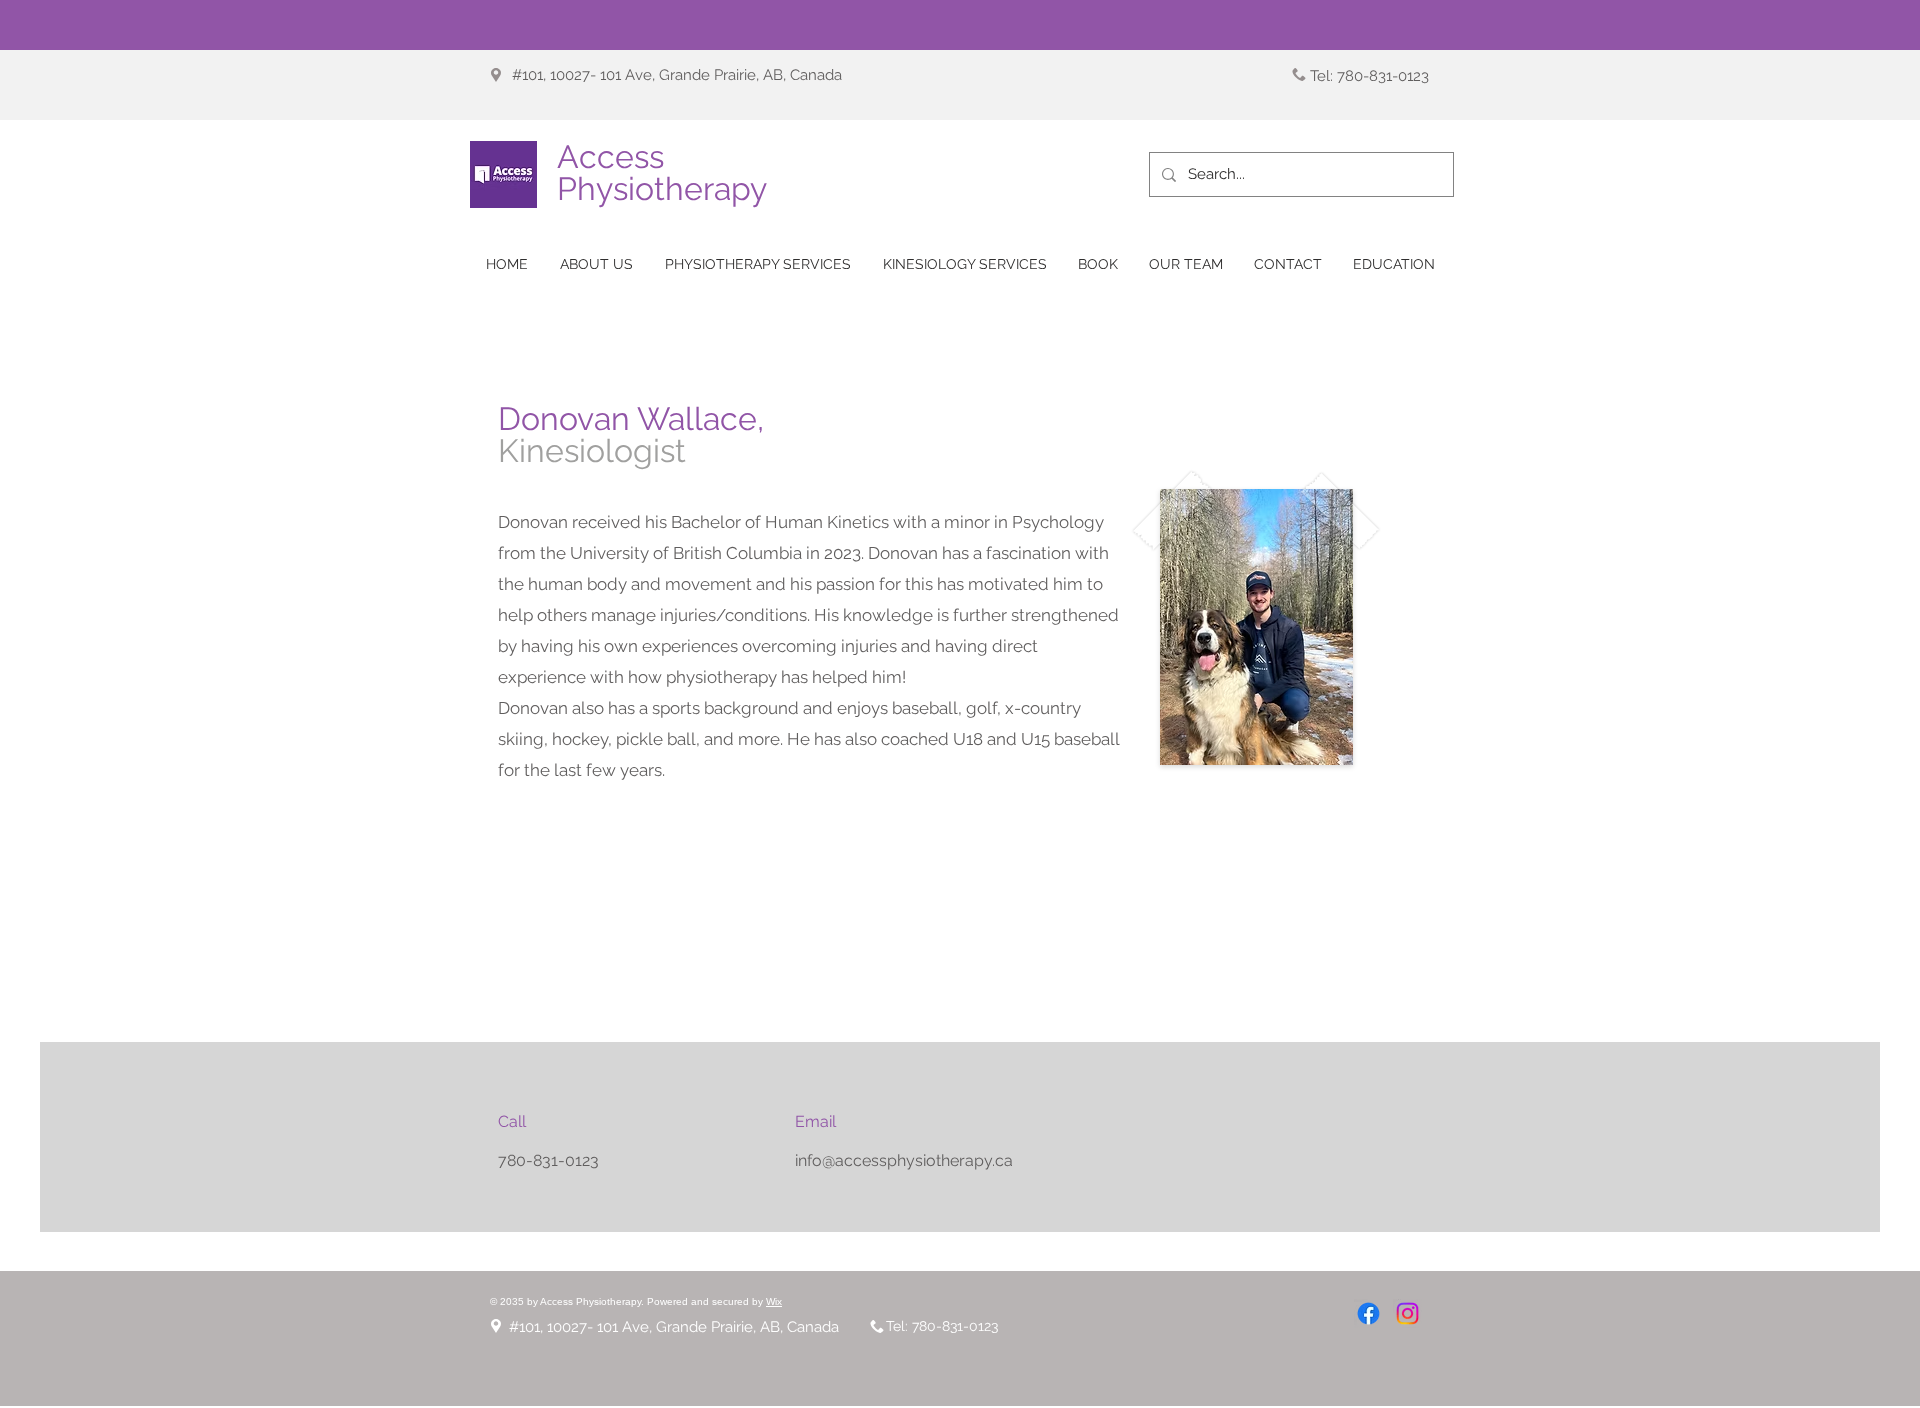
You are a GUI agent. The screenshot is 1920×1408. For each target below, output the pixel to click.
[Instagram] (1407, 1313)
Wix (774, 1301)
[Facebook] (1368, 1313)
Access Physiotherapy (662, 172)
